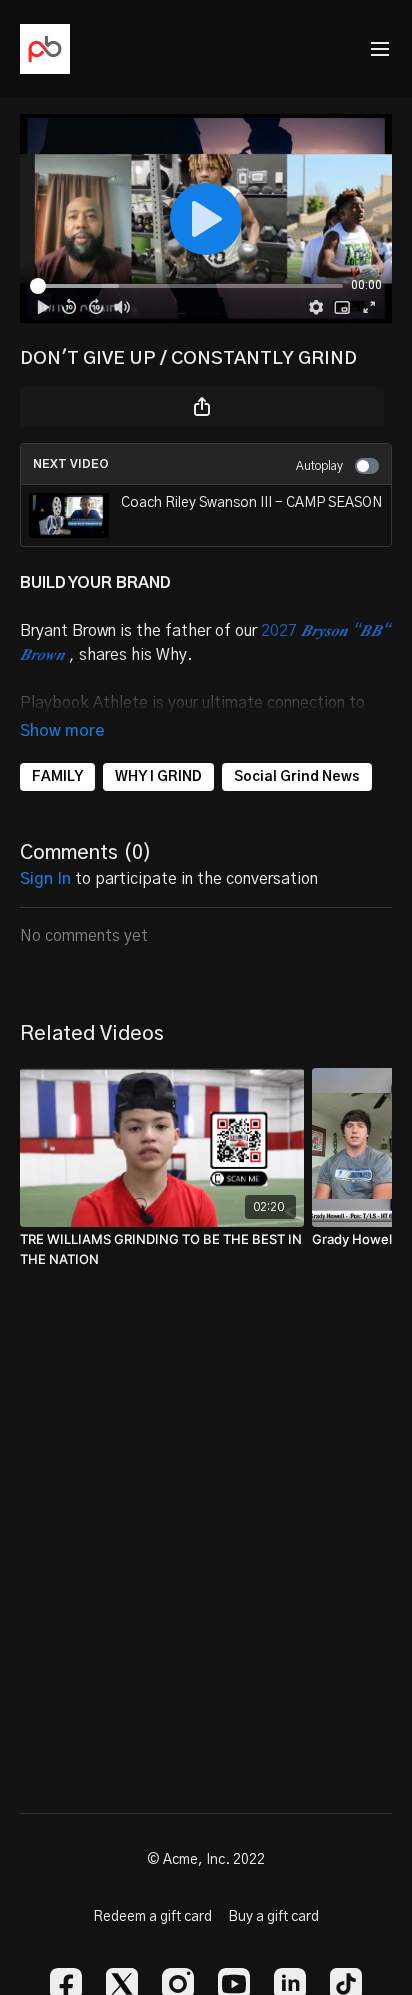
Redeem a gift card (152, 1917)
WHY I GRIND (158, 777)
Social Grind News (297, 777)
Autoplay (319, 466)
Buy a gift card (273, 1917)
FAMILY (57, 777)
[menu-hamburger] (380, 49)
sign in (45, 879)
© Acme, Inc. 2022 (206, 1860)
